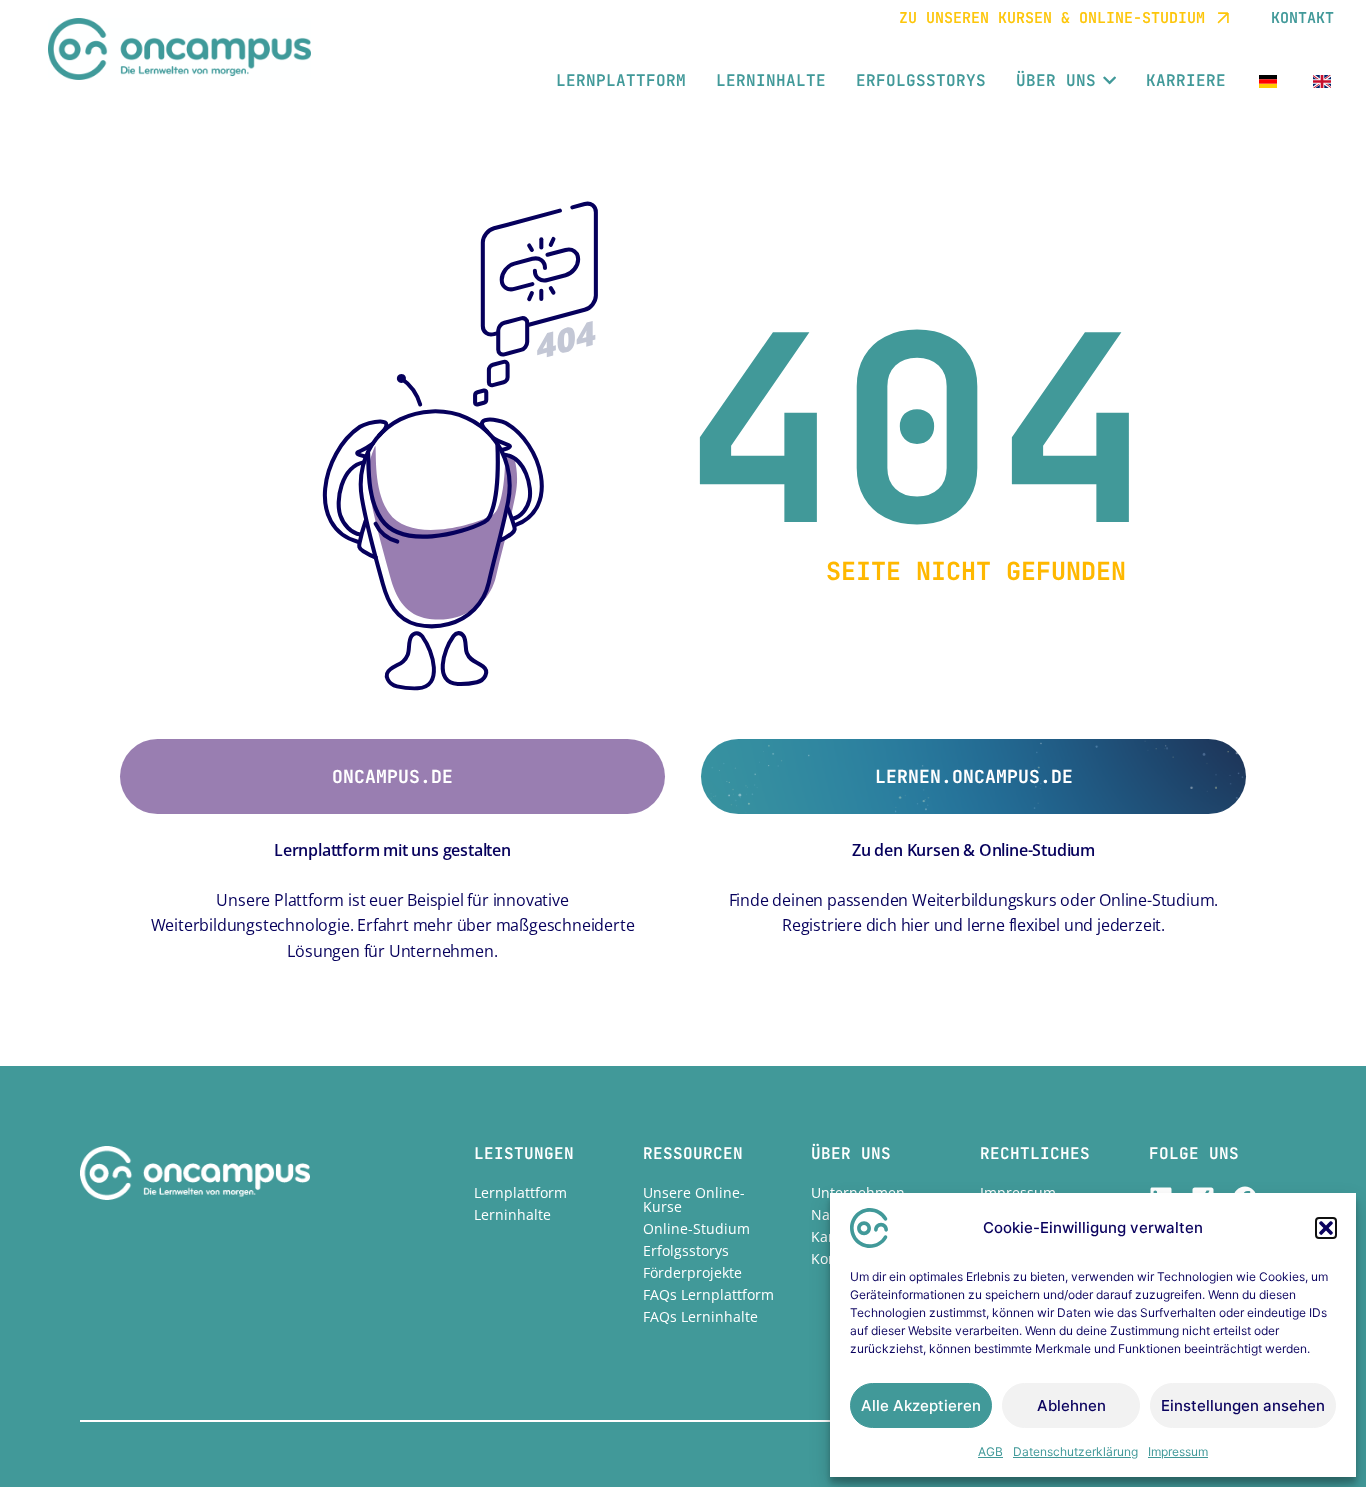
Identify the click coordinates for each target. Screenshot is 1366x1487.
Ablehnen (1071, 1405)
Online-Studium (696, 1228)
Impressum (1178, 1451)
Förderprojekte (692, 1272)
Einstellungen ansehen (1243, 1405)
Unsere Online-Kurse (694, 1199)
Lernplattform (520, 1192)
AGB (990, 1451)
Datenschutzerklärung (1075, 1451)
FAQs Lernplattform (708, 1294)
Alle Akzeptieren (921, 1405)
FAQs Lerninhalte (700, 1316)
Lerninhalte (512, 1214)
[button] (1326, 1228)
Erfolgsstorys (686, 1250)
